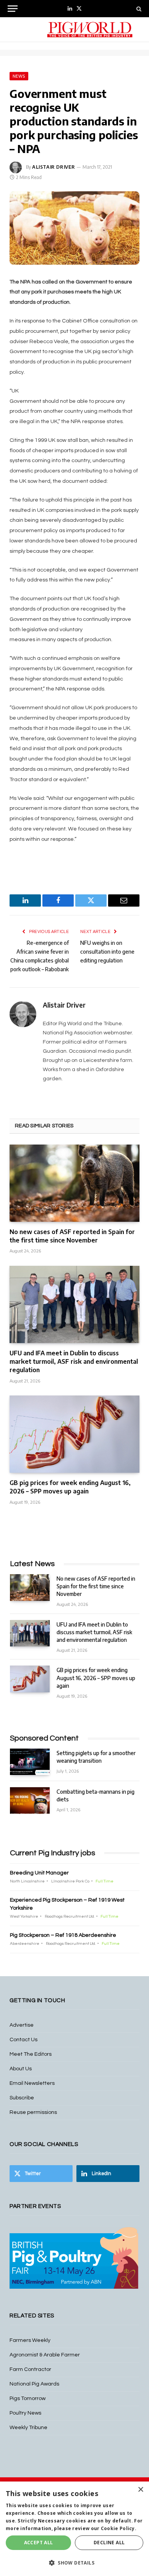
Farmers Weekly (30, 2340)
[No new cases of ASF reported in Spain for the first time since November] (74, 1183)
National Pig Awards (34, 2384)
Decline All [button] (109, 2543)
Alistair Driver (54, 167)
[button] (74, 2563)
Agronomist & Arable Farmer (45, 2355)
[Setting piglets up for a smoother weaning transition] (30, 1762)
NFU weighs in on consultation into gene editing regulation (107, 952)
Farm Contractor (30, 2369)
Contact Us (23, 2040)
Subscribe (22, 2098)
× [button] (140, 2490)
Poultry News (25, 2413)
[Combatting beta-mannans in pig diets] (30, 1800)
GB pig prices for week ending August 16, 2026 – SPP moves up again (70, 1487)
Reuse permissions (33, 2112)
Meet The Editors (31, 2054)
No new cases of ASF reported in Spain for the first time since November (72, 1236)
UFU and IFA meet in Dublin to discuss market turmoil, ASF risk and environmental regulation (74, 1361)
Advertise (22, 2025)
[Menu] (13, 9)
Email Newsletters (32, 2083)
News (19, 76)
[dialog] (74, 2529)
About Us (21, 2069)
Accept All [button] (39, 2543)
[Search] (138, 9)
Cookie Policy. (119, 2528)
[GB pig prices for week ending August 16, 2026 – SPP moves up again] (74, 1434)
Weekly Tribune (28, 2428)
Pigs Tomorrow (28, 2399)
